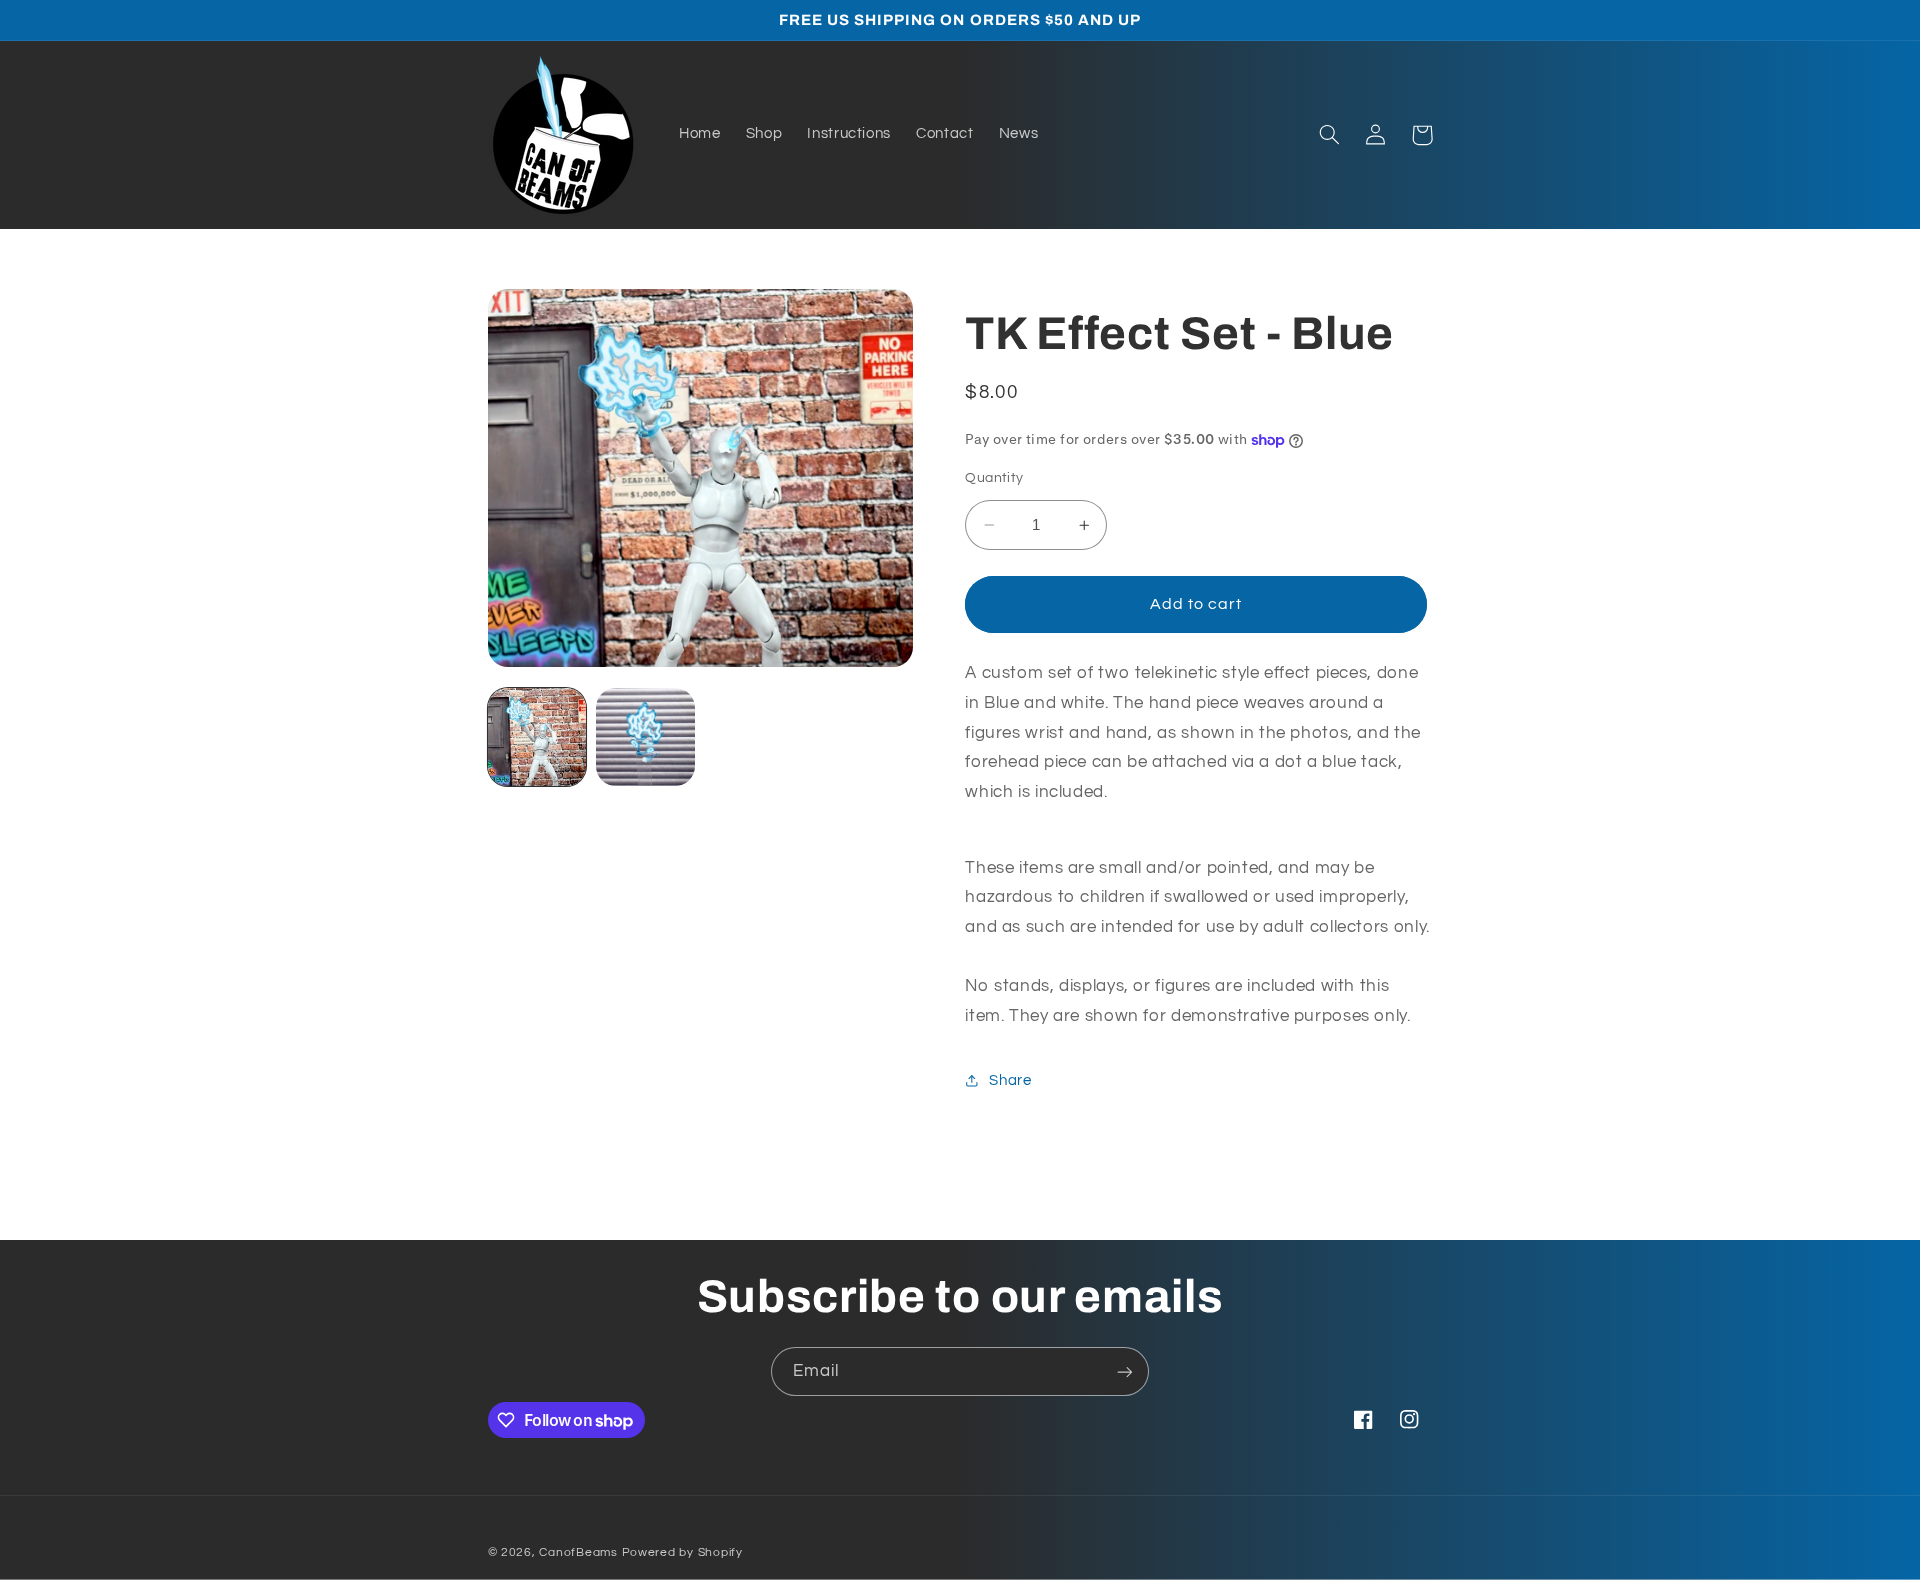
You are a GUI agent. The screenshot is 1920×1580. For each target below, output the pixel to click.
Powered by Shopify (682, 1552)
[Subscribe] (1125, 1371)
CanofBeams (578, 1552)
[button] (1330, 135)
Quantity (994, 478)
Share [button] (1010, 1080)
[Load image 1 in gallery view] (537, 737)
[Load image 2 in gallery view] (645, 737)
